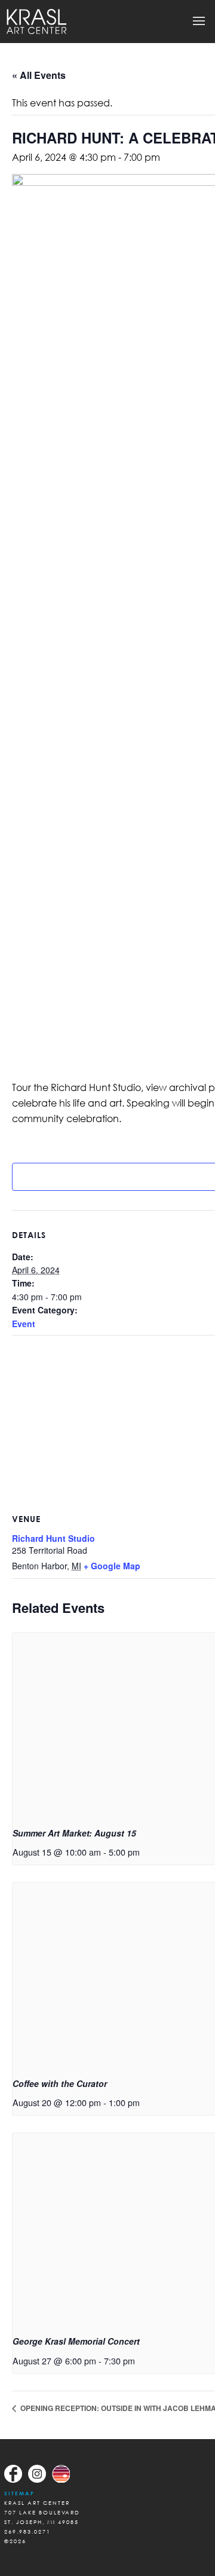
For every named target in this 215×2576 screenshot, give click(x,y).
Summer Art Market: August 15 (74, 1833)
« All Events (39, 75)
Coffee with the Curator (60, 2083)
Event (24, 1324)
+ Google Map (112, 1566)
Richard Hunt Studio (53, 1538)
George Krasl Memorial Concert (76, 2341)
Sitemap (19, 2493)
